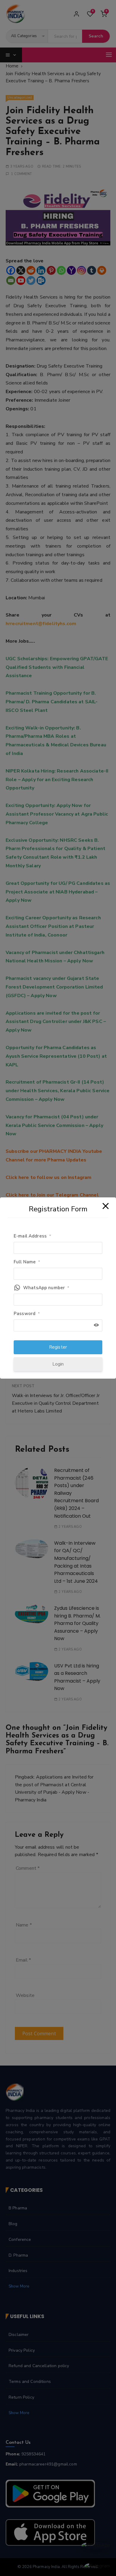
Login (58, 1364)
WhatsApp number (46, 1288)
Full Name (27, 1262)
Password (27, 1314)
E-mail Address (32, 1236)
